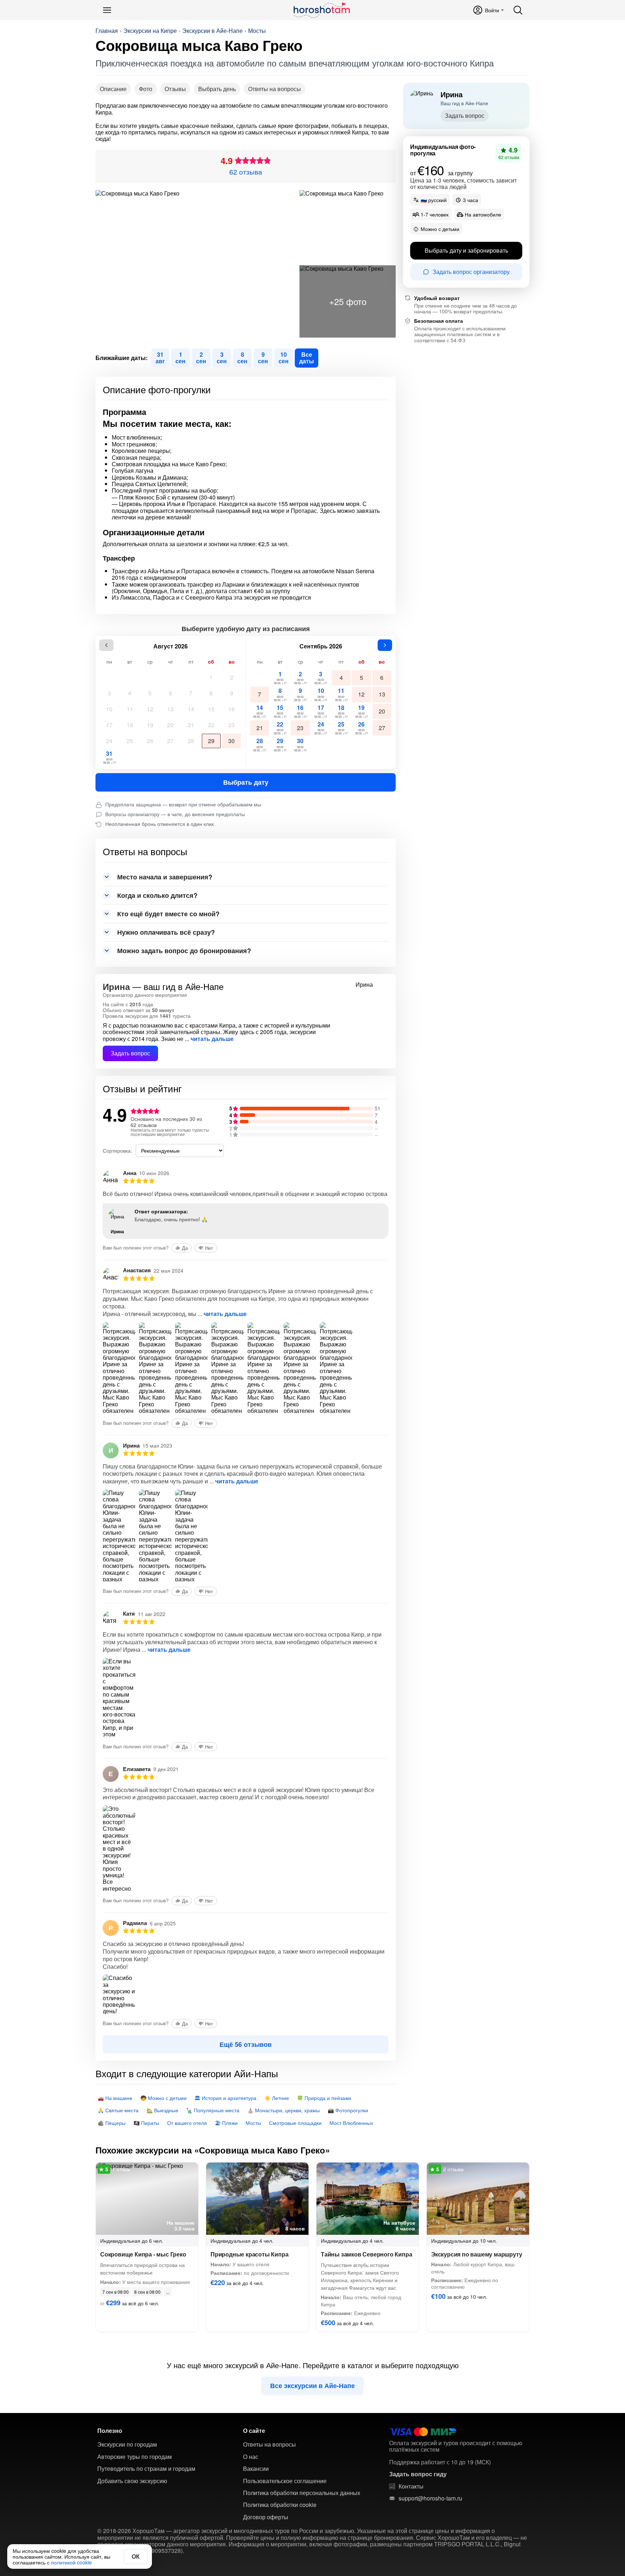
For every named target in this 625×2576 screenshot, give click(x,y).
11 (130, 709)
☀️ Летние (277, 2098)
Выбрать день (217, 89)
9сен (263, 358)
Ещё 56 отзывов (246, 2044)
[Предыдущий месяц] (106, 645)
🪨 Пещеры (112, 2123)
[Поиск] (518, 10)
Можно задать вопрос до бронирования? (184, 951)
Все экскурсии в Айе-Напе (312, 2386)
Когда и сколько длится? (157, 895)
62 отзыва (246, 172)
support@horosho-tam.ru (430, 2498)
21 (191, 725)
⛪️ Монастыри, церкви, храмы (284, 2110)
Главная (107, 31)
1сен (180, 358)
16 (231, 709)
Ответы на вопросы (275, 89)
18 (130, 725)
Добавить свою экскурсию (132, 2481)
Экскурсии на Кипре (150, 31)
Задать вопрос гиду (418, 2474)
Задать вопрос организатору (471, 272)
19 (150, 725)
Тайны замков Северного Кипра (366, 2254)
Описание (113, 89)
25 (130, 741)
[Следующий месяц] (385, 645)
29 (211, 741)
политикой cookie (71, 2562)
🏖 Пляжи (226, 2123)
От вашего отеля (187, 2123)
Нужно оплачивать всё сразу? (166, 932)
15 (211, 709)
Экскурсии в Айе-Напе (212, 31)
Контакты (411, 2486)
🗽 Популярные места (213, 2110)
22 (211, 725)
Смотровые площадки (295, 2123)
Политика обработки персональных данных (302, 2493)
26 (150, 741)
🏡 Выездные (162, 2110)
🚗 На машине (115, 2098)
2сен (201, 358)
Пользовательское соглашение (285, 2481)
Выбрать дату (246, 782)
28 (191, 741)
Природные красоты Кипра (249, 2254)
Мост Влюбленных (351, 2123)
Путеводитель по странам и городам (146, 2469)
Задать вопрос (130, 1053)
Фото (146, 89)
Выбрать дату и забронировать (466, 251)
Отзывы (175, 89)
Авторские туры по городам (135, 2457)
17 (109, 725)
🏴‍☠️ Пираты (146, 2123)
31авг (160, 358)
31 (109, 757)
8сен (242, 358)
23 (231, 725)
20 (170, 725)
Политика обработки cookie (280, 2505)
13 (170, 709)
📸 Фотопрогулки (348, 2110)
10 (109, 709)
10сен (284, 358)
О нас (251, 2457)
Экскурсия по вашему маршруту (477, 2254)
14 (191, 709)
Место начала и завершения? (165, 877)
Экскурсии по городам (127, 2444)
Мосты (257, 31)
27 (170, 741)
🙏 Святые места (118, 2110)
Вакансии (256, 2469)
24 (109, 741)
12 (150, 709)
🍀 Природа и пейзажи (324, 2098)
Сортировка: (117, 1150)
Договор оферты (266, 2517)
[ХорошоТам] (321, 10)
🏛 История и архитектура (226, 2098)
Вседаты (307, 358)
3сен (222, 358)
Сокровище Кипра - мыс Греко (143, 2254)
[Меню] (107, 10)
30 (231, 741)
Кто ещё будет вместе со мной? (168, 914)
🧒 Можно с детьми (163, 2098)
